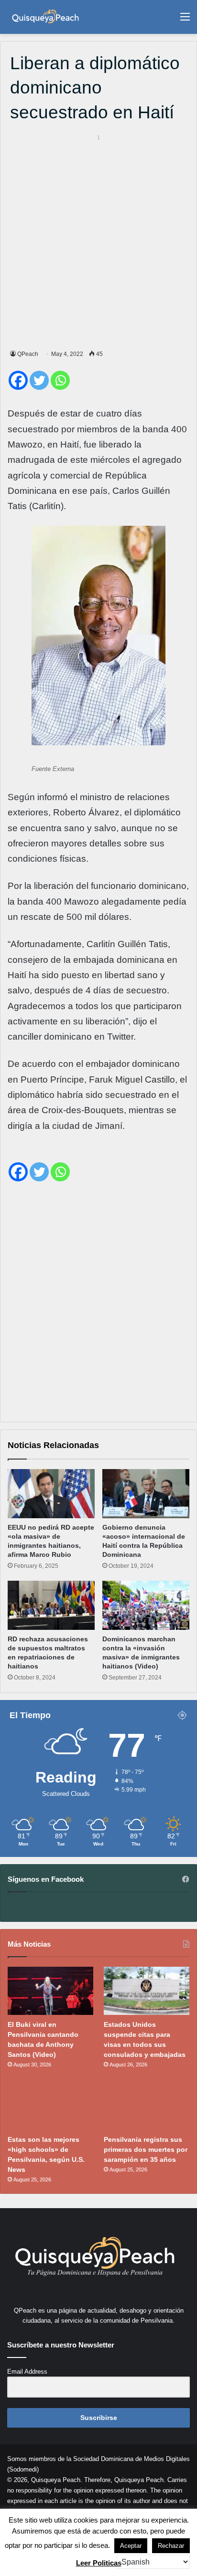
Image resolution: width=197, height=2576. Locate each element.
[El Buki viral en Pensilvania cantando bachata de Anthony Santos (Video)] (50, 1991)
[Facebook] (18, 380)
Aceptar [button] (131, 2546)
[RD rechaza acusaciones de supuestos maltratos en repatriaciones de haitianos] (51, 1605)
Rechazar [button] (171, 2546)
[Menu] (185, 20)
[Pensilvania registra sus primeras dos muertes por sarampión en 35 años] (147, 2106)
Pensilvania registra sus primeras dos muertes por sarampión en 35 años (146, 2149)
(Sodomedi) (23, 2469)
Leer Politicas (99, 2563)
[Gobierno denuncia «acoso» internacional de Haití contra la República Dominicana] (146, 1494)
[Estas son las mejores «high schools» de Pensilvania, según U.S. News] (50, 2106)
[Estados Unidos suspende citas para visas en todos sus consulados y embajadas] (147, 1991)
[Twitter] (39, 380)
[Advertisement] (98, 240)
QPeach (28, 354)
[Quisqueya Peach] (45, 17)
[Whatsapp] (60, 380)
